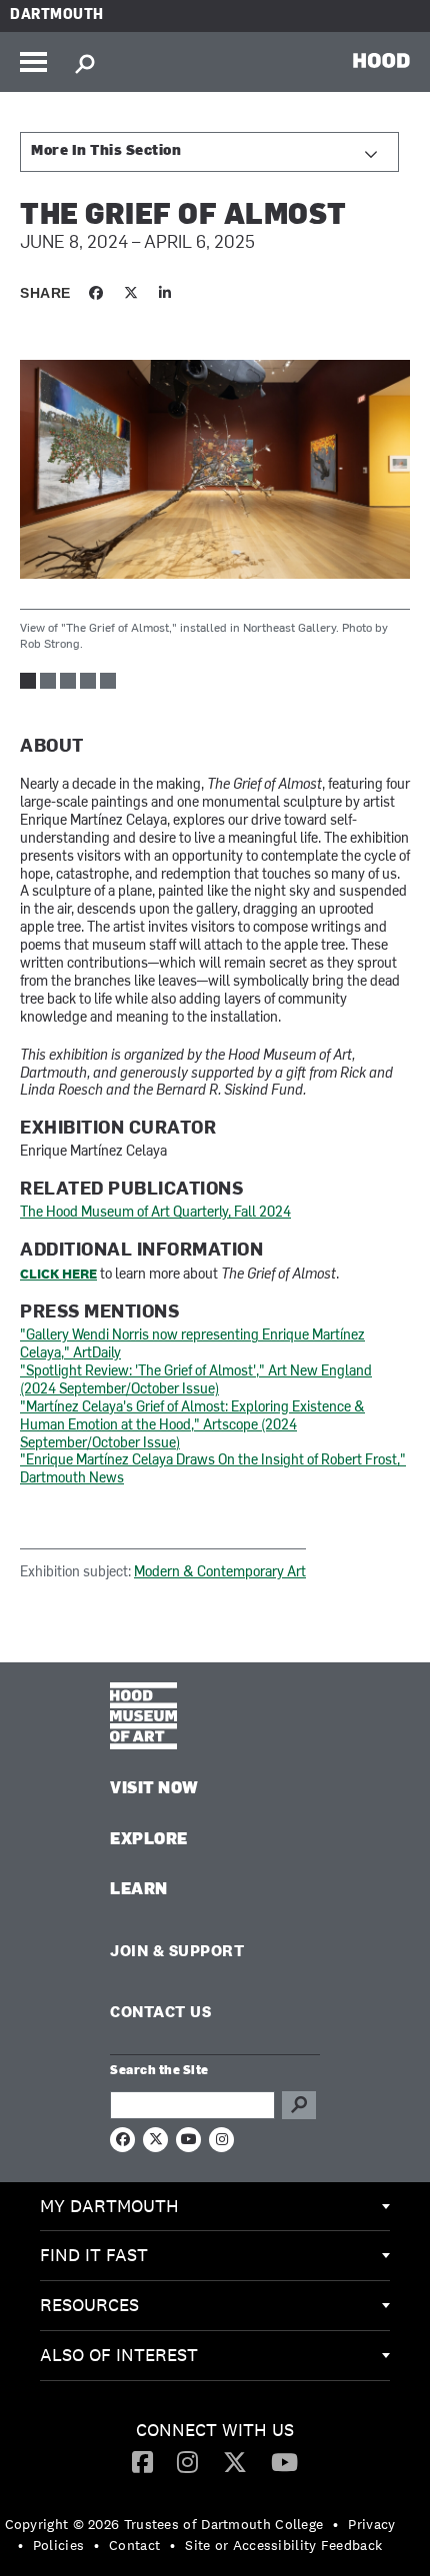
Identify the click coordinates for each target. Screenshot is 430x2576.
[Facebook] (142, 2461)
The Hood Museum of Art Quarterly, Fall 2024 (155, 1213)
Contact (134, 2545)
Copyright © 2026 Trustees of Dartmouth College (164, 2524)
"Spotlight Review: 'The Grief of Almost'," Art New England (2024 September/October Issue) (196, 1381)
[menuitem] (215, 2207)
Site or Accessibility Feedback (283, 2545)
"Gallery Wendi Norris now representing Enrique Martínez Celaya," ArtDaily (192, 1345)
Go (299, 2105)
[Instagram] (187, 2461)
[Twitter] (235, 2461)
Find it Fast (94, 2255)
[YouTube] (284, 2461)
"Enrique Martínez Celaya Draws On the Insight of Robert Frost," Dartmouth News (213, 1470)
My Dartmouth (109, 2206)
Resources (89, 2305)
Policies (58, 2545)
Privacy (371, 2524)
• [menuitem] (335, 2524)
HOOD (381, 60)
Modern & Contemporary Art (220, 1573)
